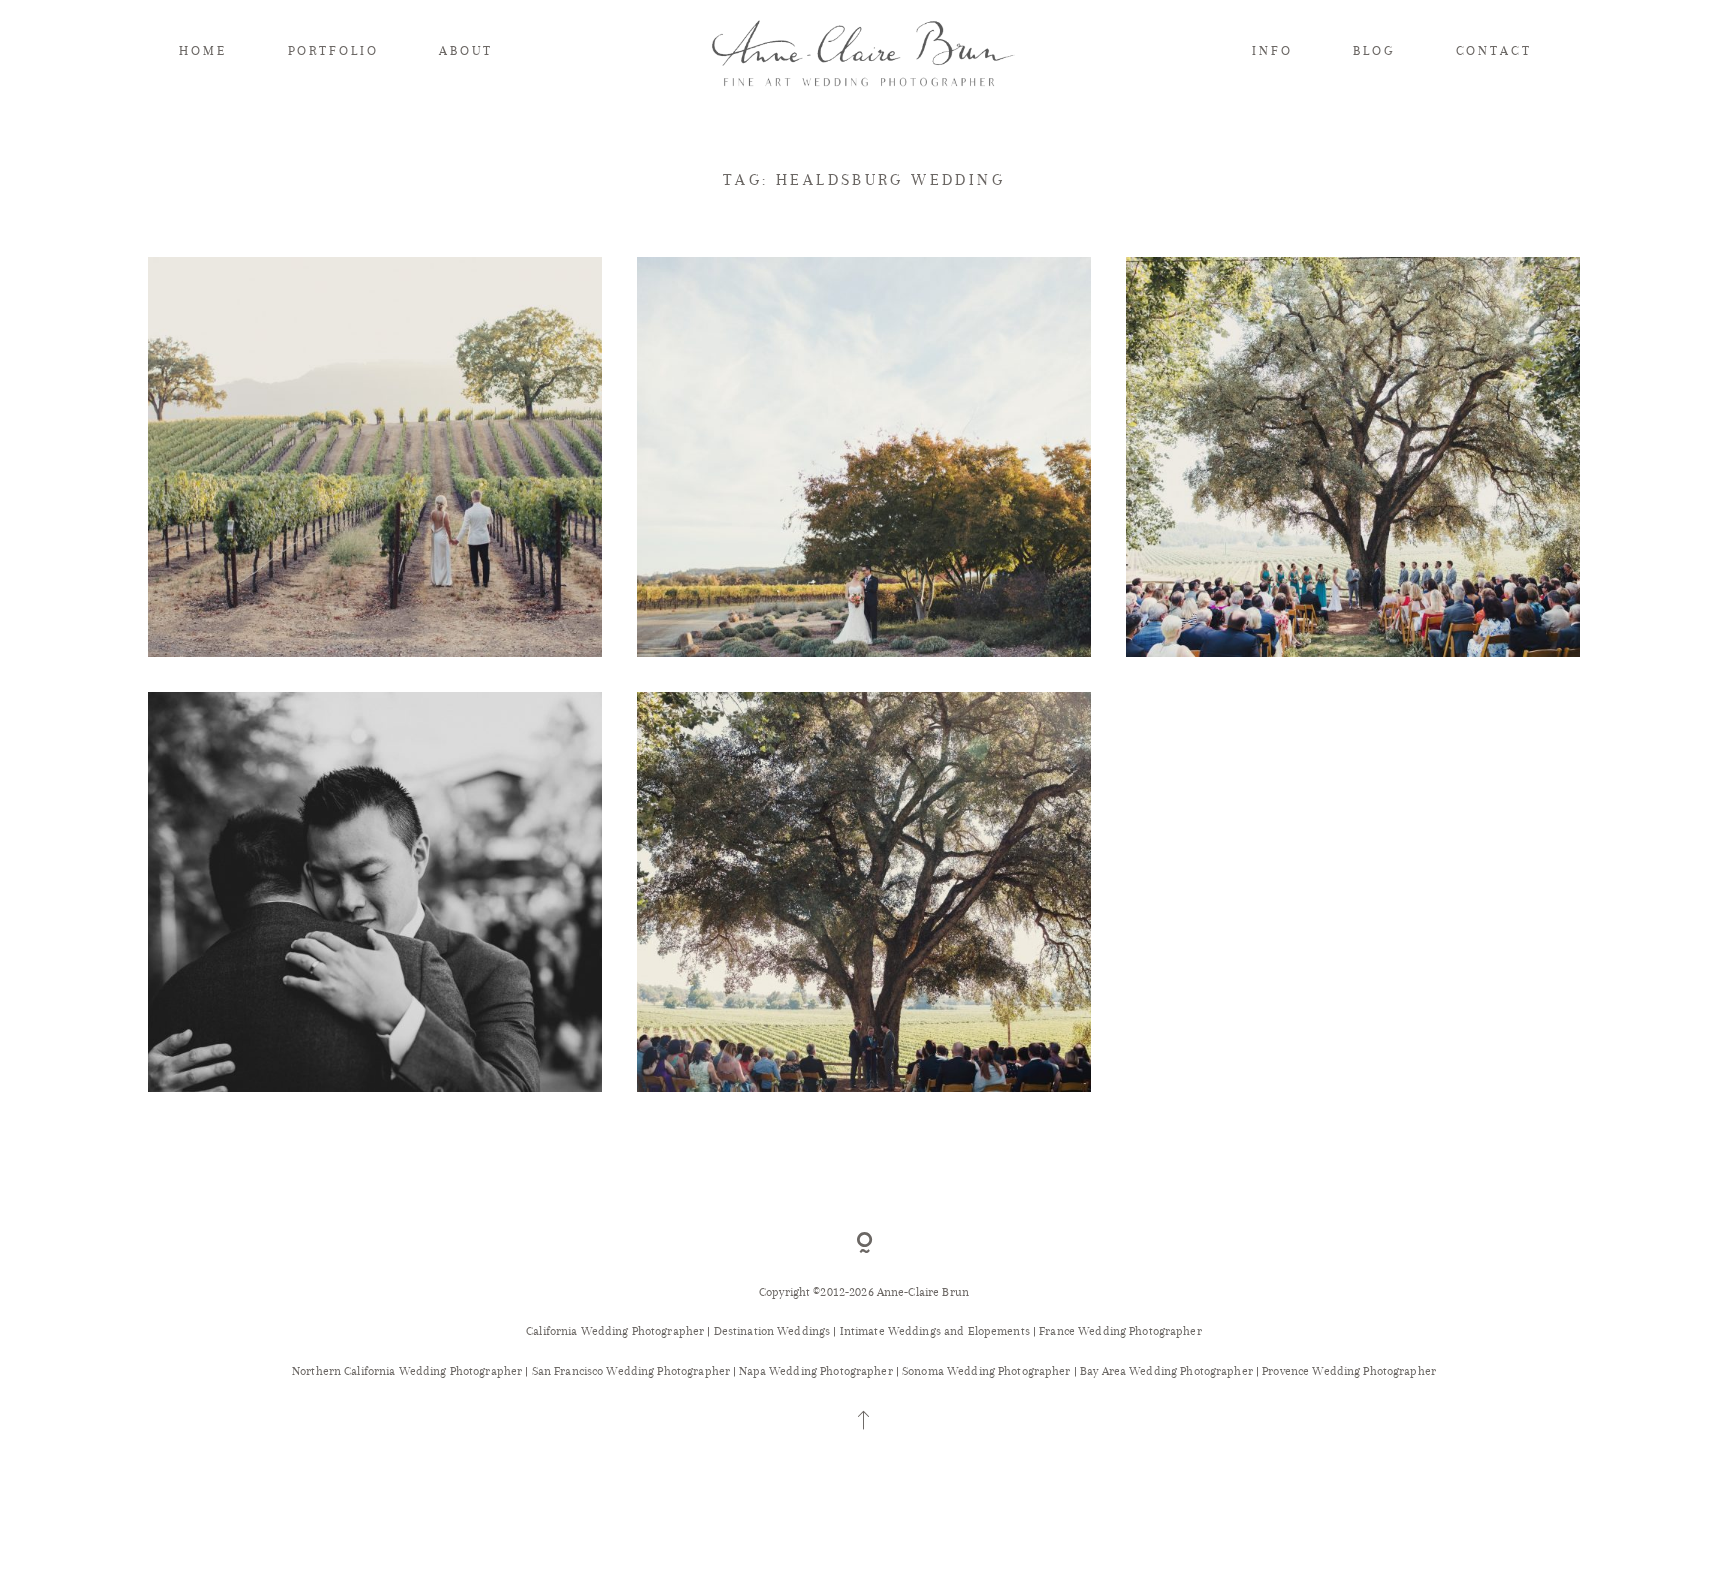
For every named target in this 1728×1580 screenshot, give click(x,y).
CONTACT (1494, 50)
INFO (1272, 50)
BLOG (1374, 50)
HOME (203, 50)
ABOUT (465, 50)
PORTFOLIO (333, 50)
